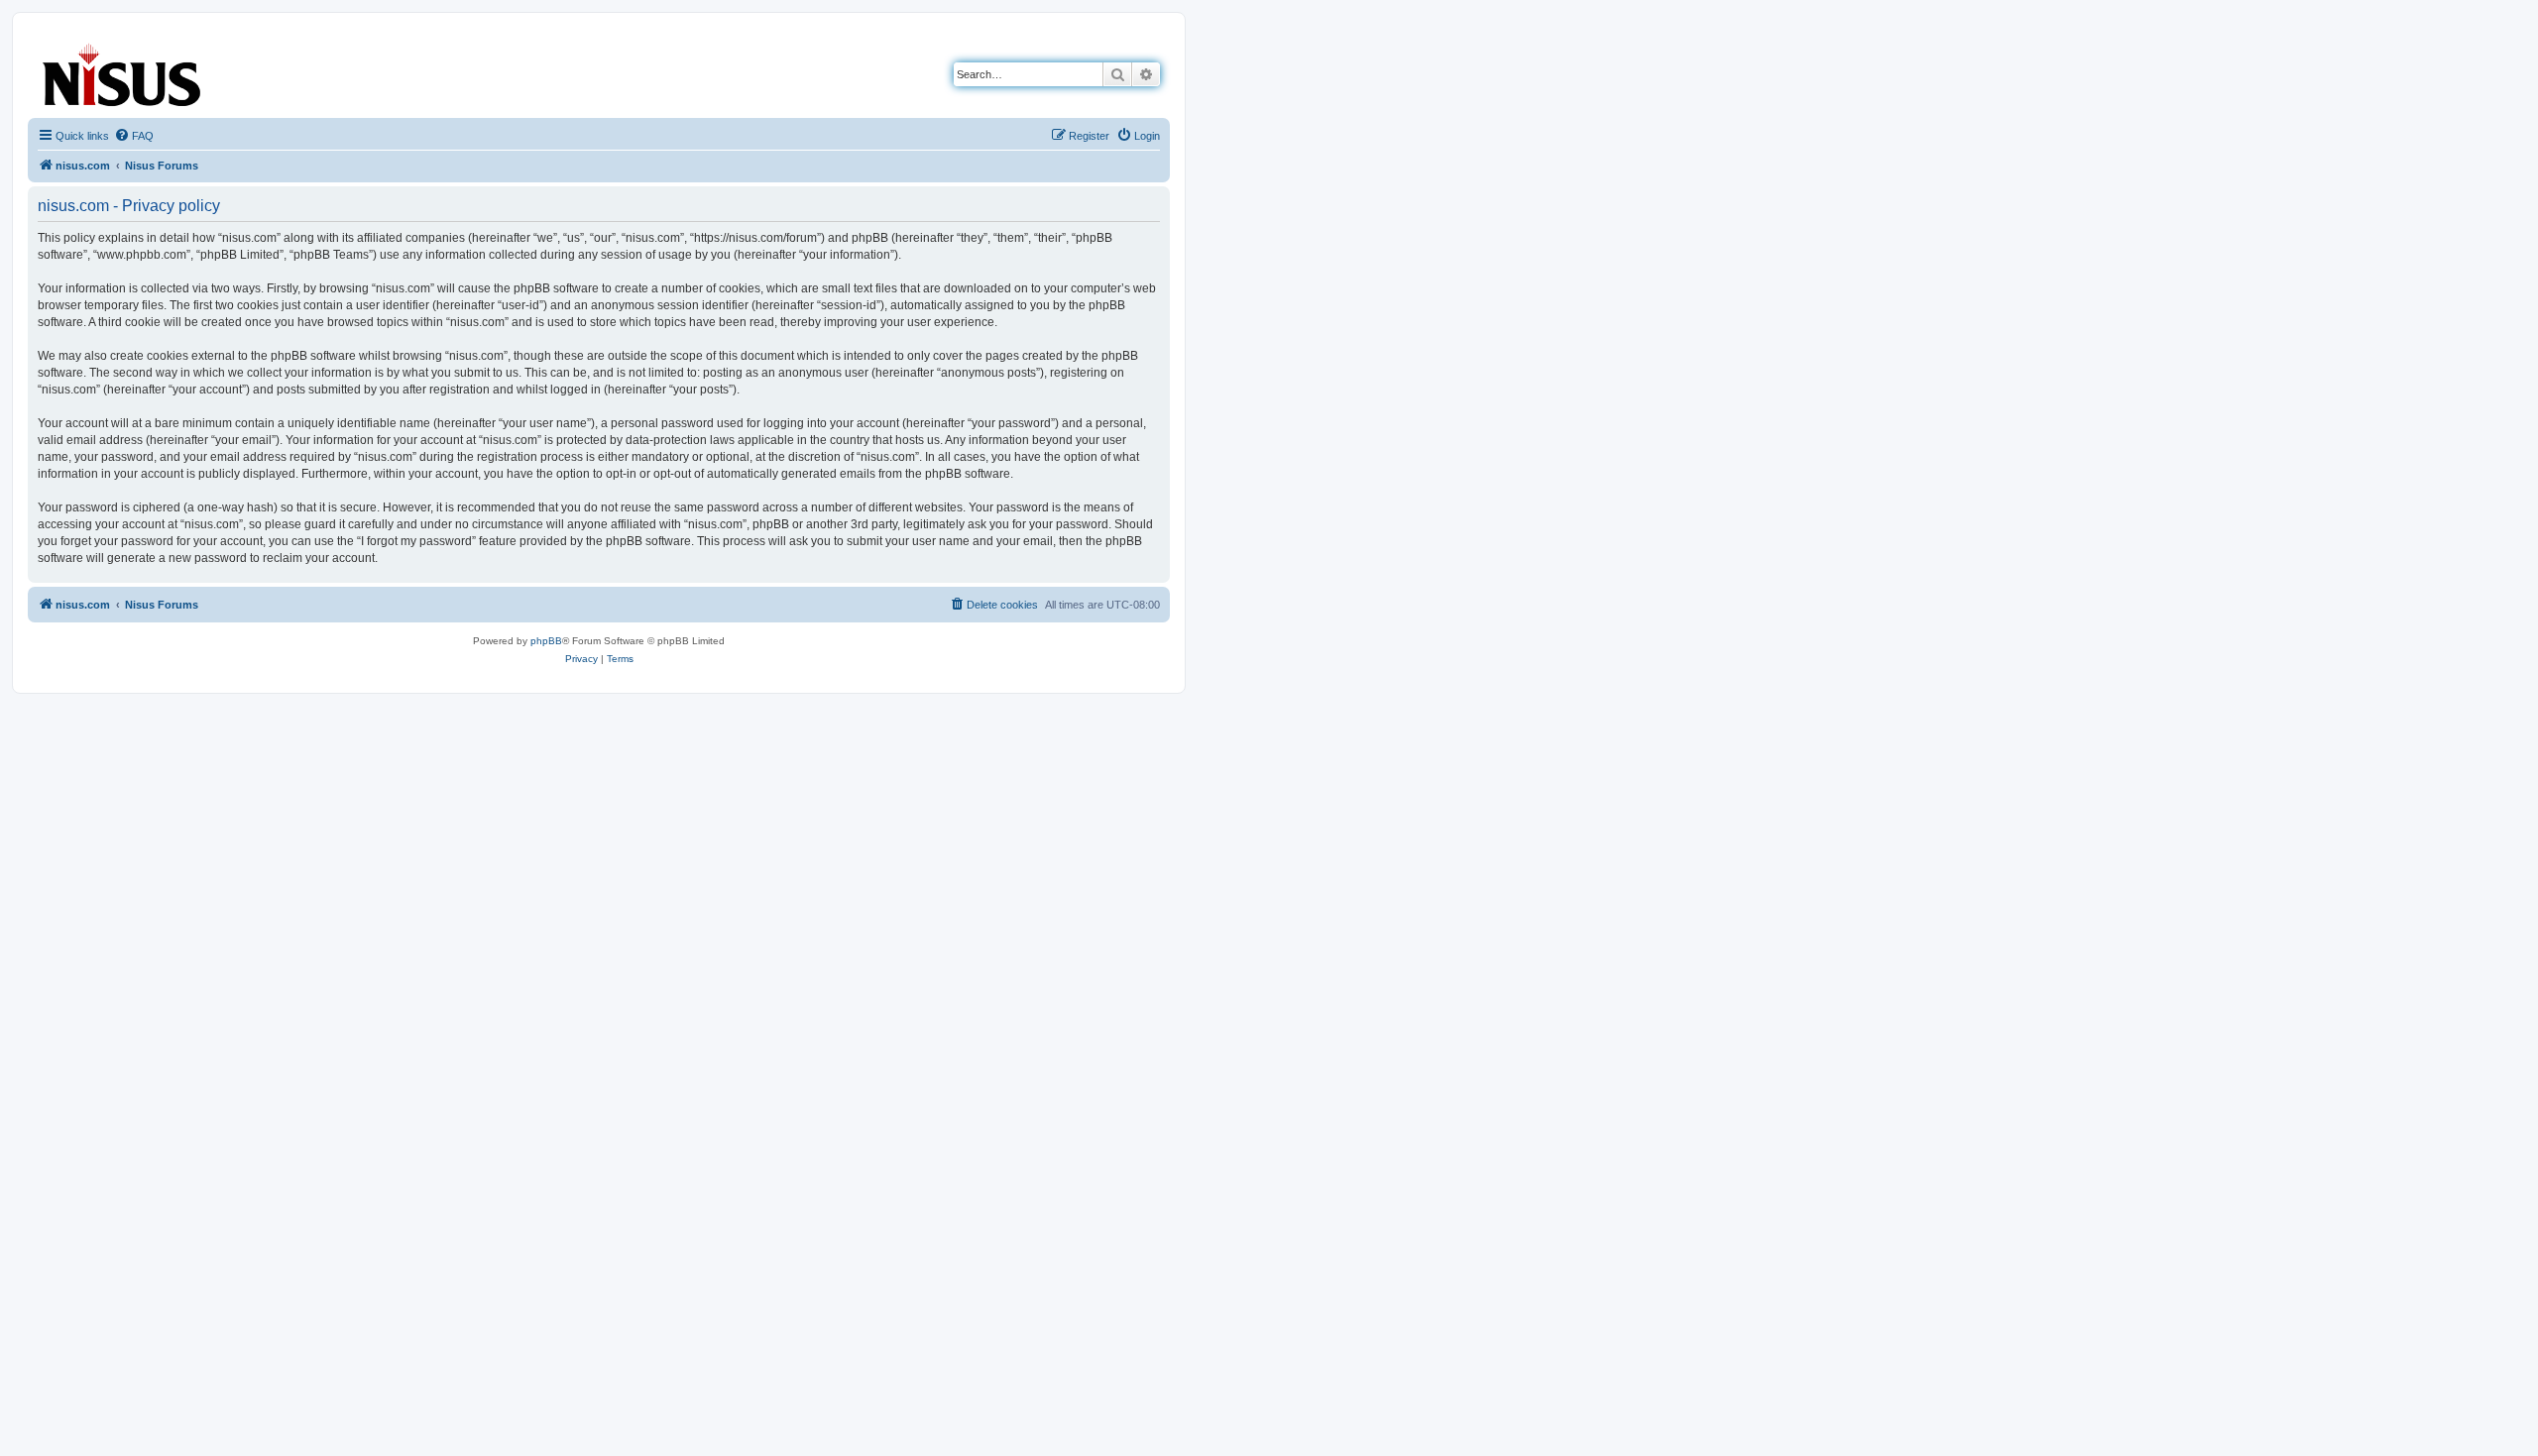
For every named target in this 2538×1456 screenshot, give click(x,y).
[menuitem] (134, 136)
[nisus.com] (123, 71)
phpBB (546, 641)
